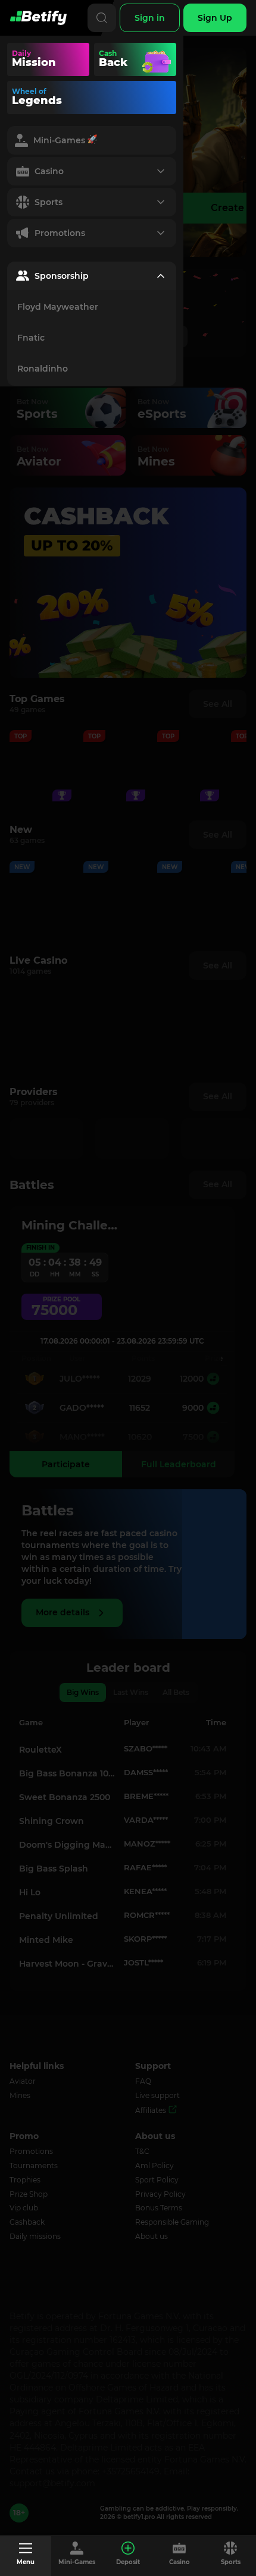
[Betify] (38, 18)
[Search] (102, 18)
